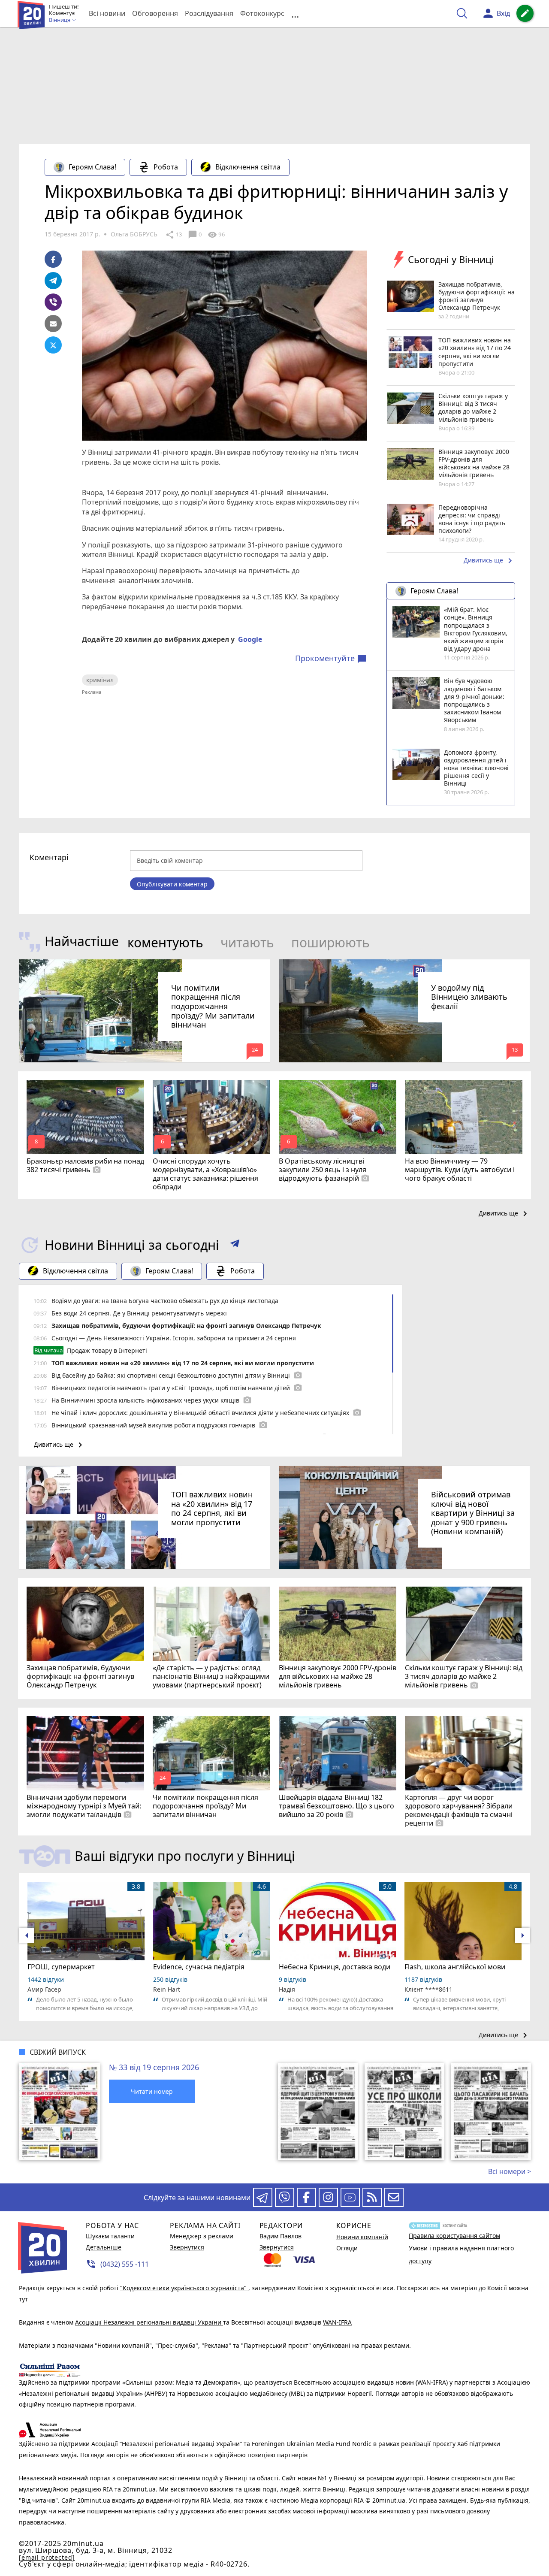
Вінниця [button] (60, 20)
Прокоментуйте (331, 659)
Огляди (347, 2248)
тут (23, 2299)
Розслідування (209, 13)
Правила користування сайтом (454, 2236)
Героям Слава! (92, 167)
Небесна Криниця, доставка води (335, 1967)
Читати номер (152, 2091)
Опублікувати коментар (172, 884)
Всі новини (107, 13)
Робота (166, 167)
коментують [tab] (165, 942)
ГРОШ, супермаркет (61, 1967)
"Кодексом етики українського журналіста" (184, 2288)
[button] (235, 1245)
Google (250, 639)
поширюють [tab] (330, 942)
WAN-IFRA (337, 2322)
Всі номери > (510, 2171)
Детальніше (104, 2247)
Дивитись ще (489, 561)
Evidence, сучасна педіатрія (199, 1967)
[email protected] (47, 2557)
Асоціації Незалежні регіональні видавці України (149, 2322)
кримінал (100, 680)
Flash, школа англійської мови (455, 1967)
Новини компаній (362, 2237)
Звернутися (187, 2247)
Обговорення (155, 13)
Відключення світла (248, 167)
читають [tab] (247, 942)
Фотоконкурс (262, 13)
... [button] (295, 14)
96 (216, 235)
